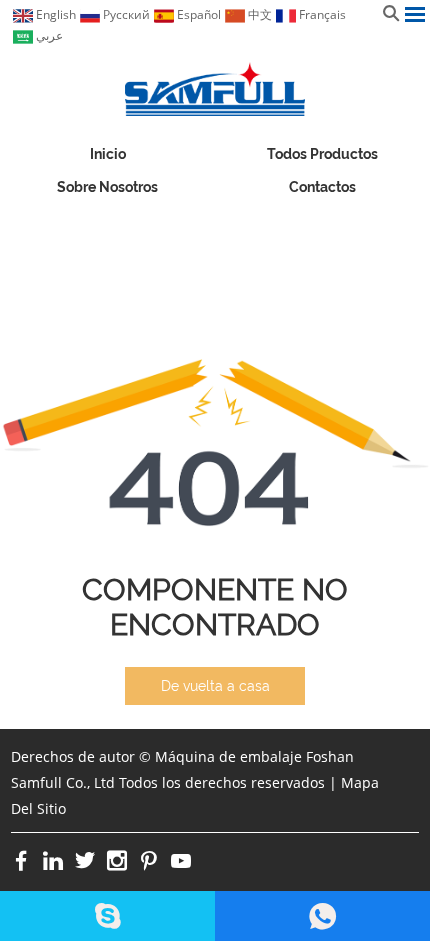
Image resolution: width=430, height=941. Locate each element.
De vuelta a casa (215, 686)
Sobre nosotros (107, 187)
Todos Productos (322, 154)
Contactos (322, 187)
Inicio (108, 154)
